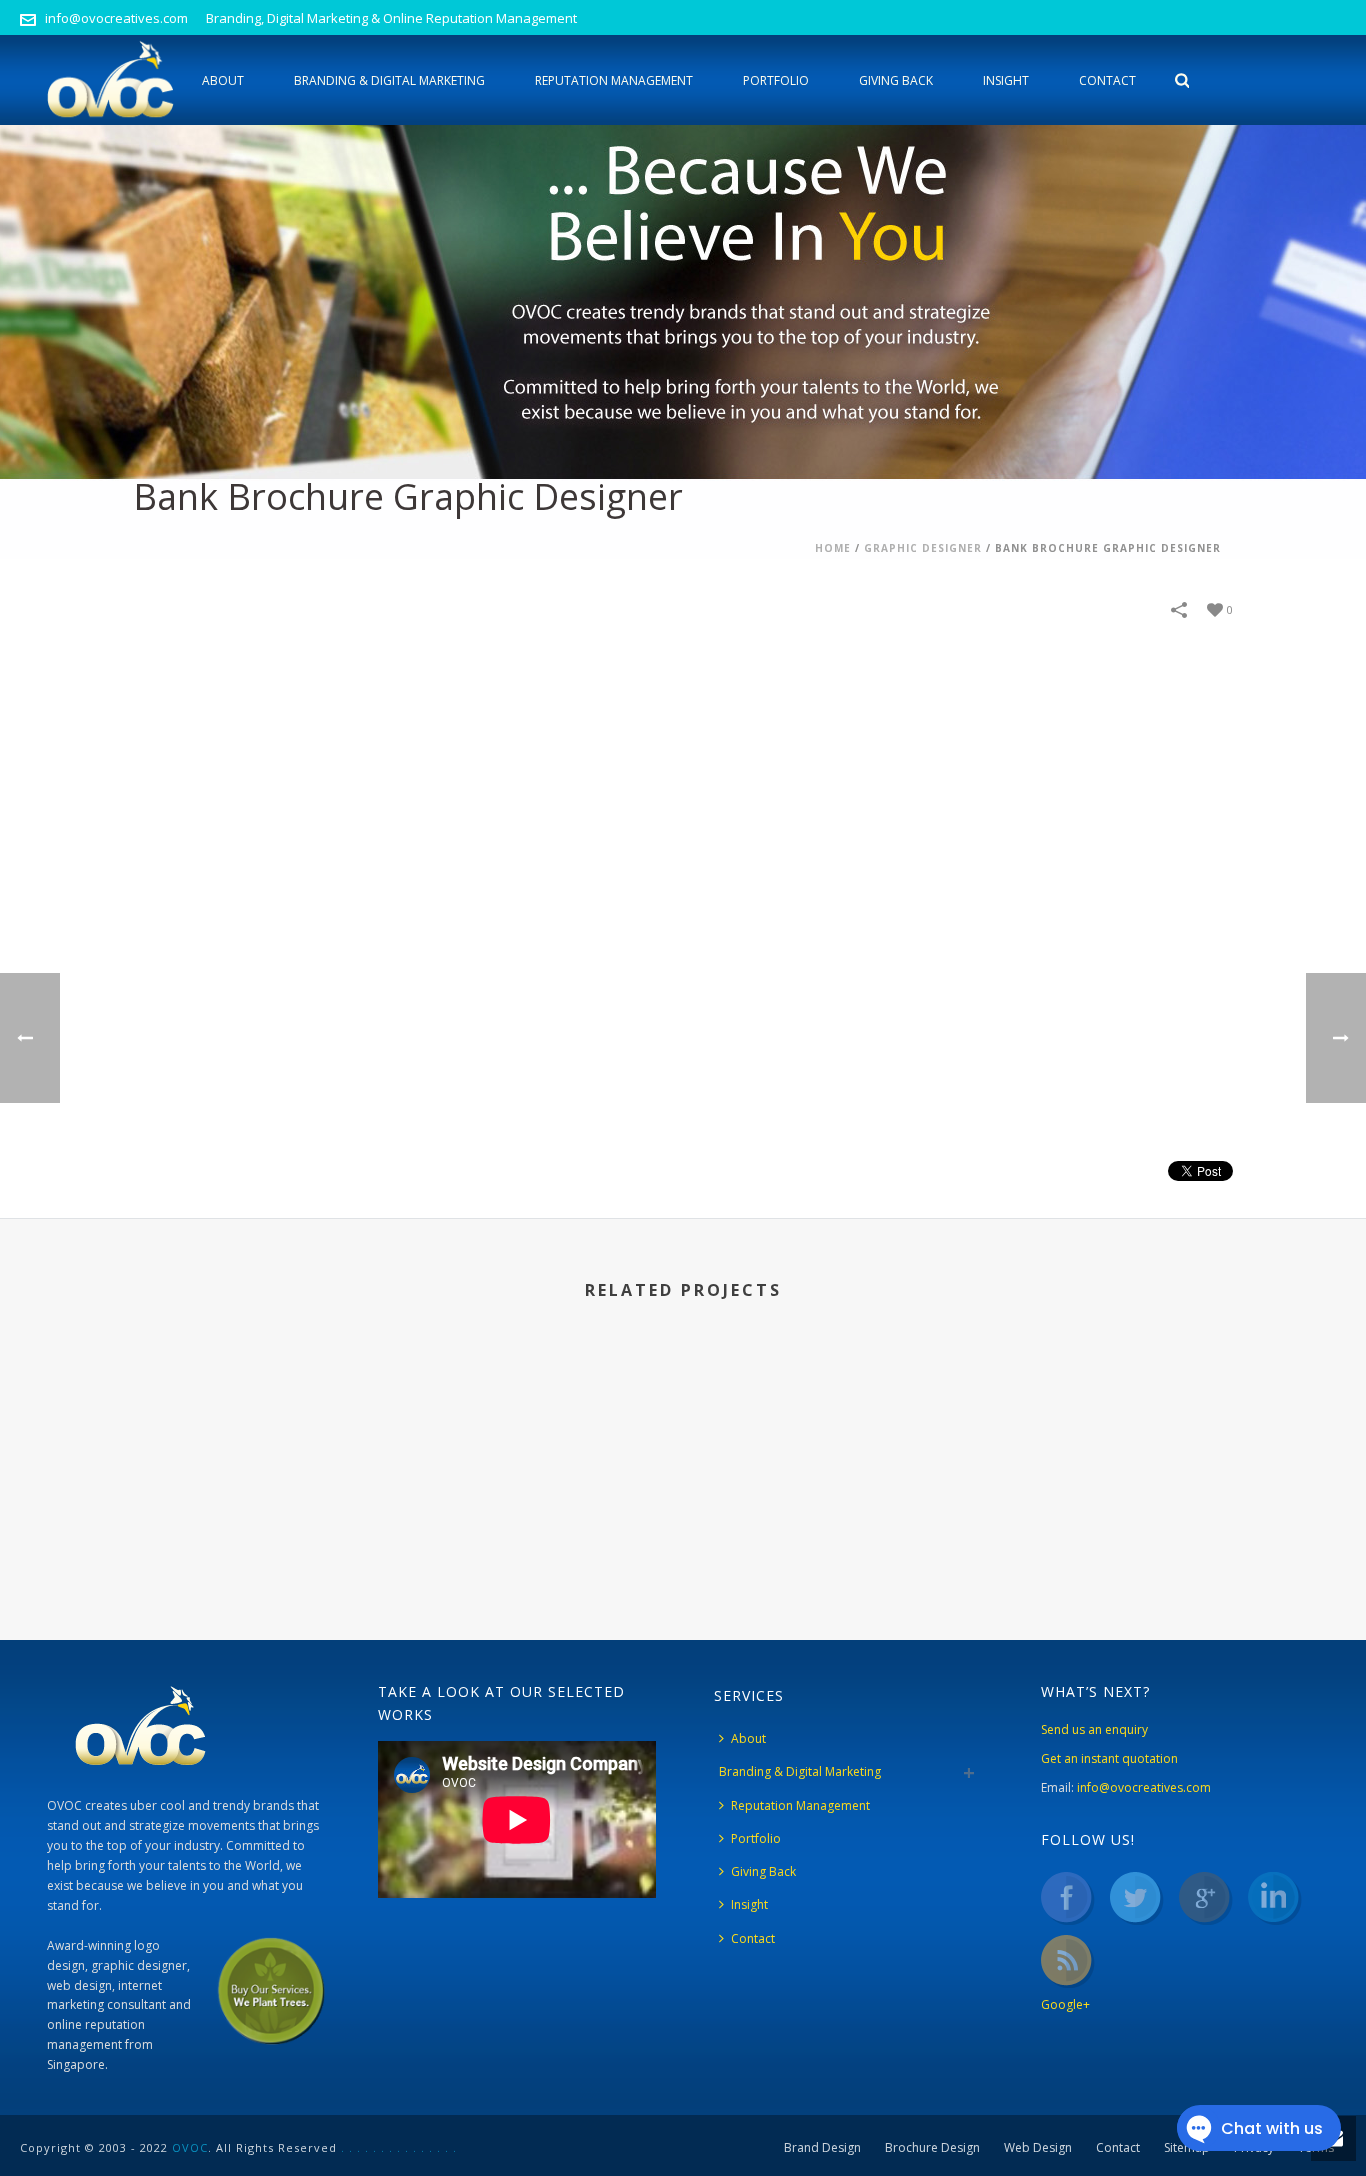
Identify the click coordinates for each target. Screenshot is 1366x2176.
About (223, 80)
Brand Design (822, 2148)
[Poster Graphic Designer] (540, 1431)
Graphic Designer (923, 548)
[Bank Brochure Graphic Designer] (683, 909)
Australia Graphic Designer (826, 1526)
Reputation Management (614, 80)
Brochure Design (932, 2148)
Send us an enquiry (1094, 1729)
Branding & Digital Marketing (389, 80)
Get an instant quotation (1109, 1758)
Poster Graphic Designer (541, 1526)
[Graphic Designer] (1110, 1431)
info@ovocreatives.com (116, 18)
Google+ (1065, 2004)
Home (833, 548)
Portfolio (776, 80)
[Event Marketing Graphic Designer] (255, 1431)
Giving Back (896, 80)
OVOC (190, 2147)
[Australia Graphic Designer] (825, 1431)
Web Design (1038, 2148)
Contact (1107, 80)
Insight (1006, 80)
